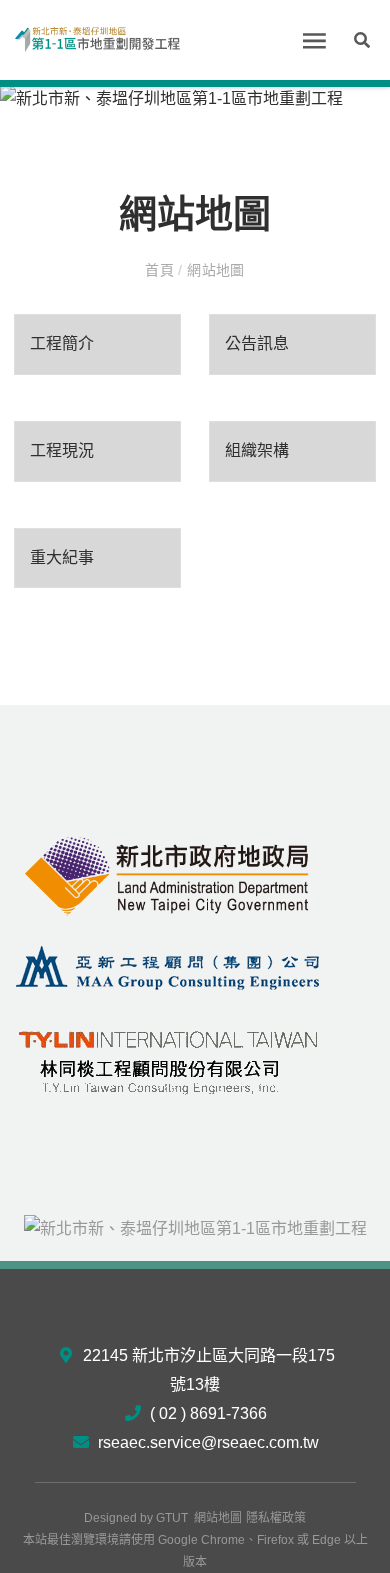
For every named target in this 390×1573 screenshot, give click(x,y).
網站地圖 (218, 1518)
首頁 (161, 270)
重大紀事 (62, 557)
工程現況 (62, 450)
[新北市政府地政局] (168, 875)
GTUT (172, 1518)
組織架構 (257, 450)
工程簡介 (62, 343)
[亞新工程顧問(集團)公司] (168, 966)
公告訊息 (257, 343)
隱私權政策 (276, 1518)
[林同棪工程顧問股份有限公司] (168, 1057)
